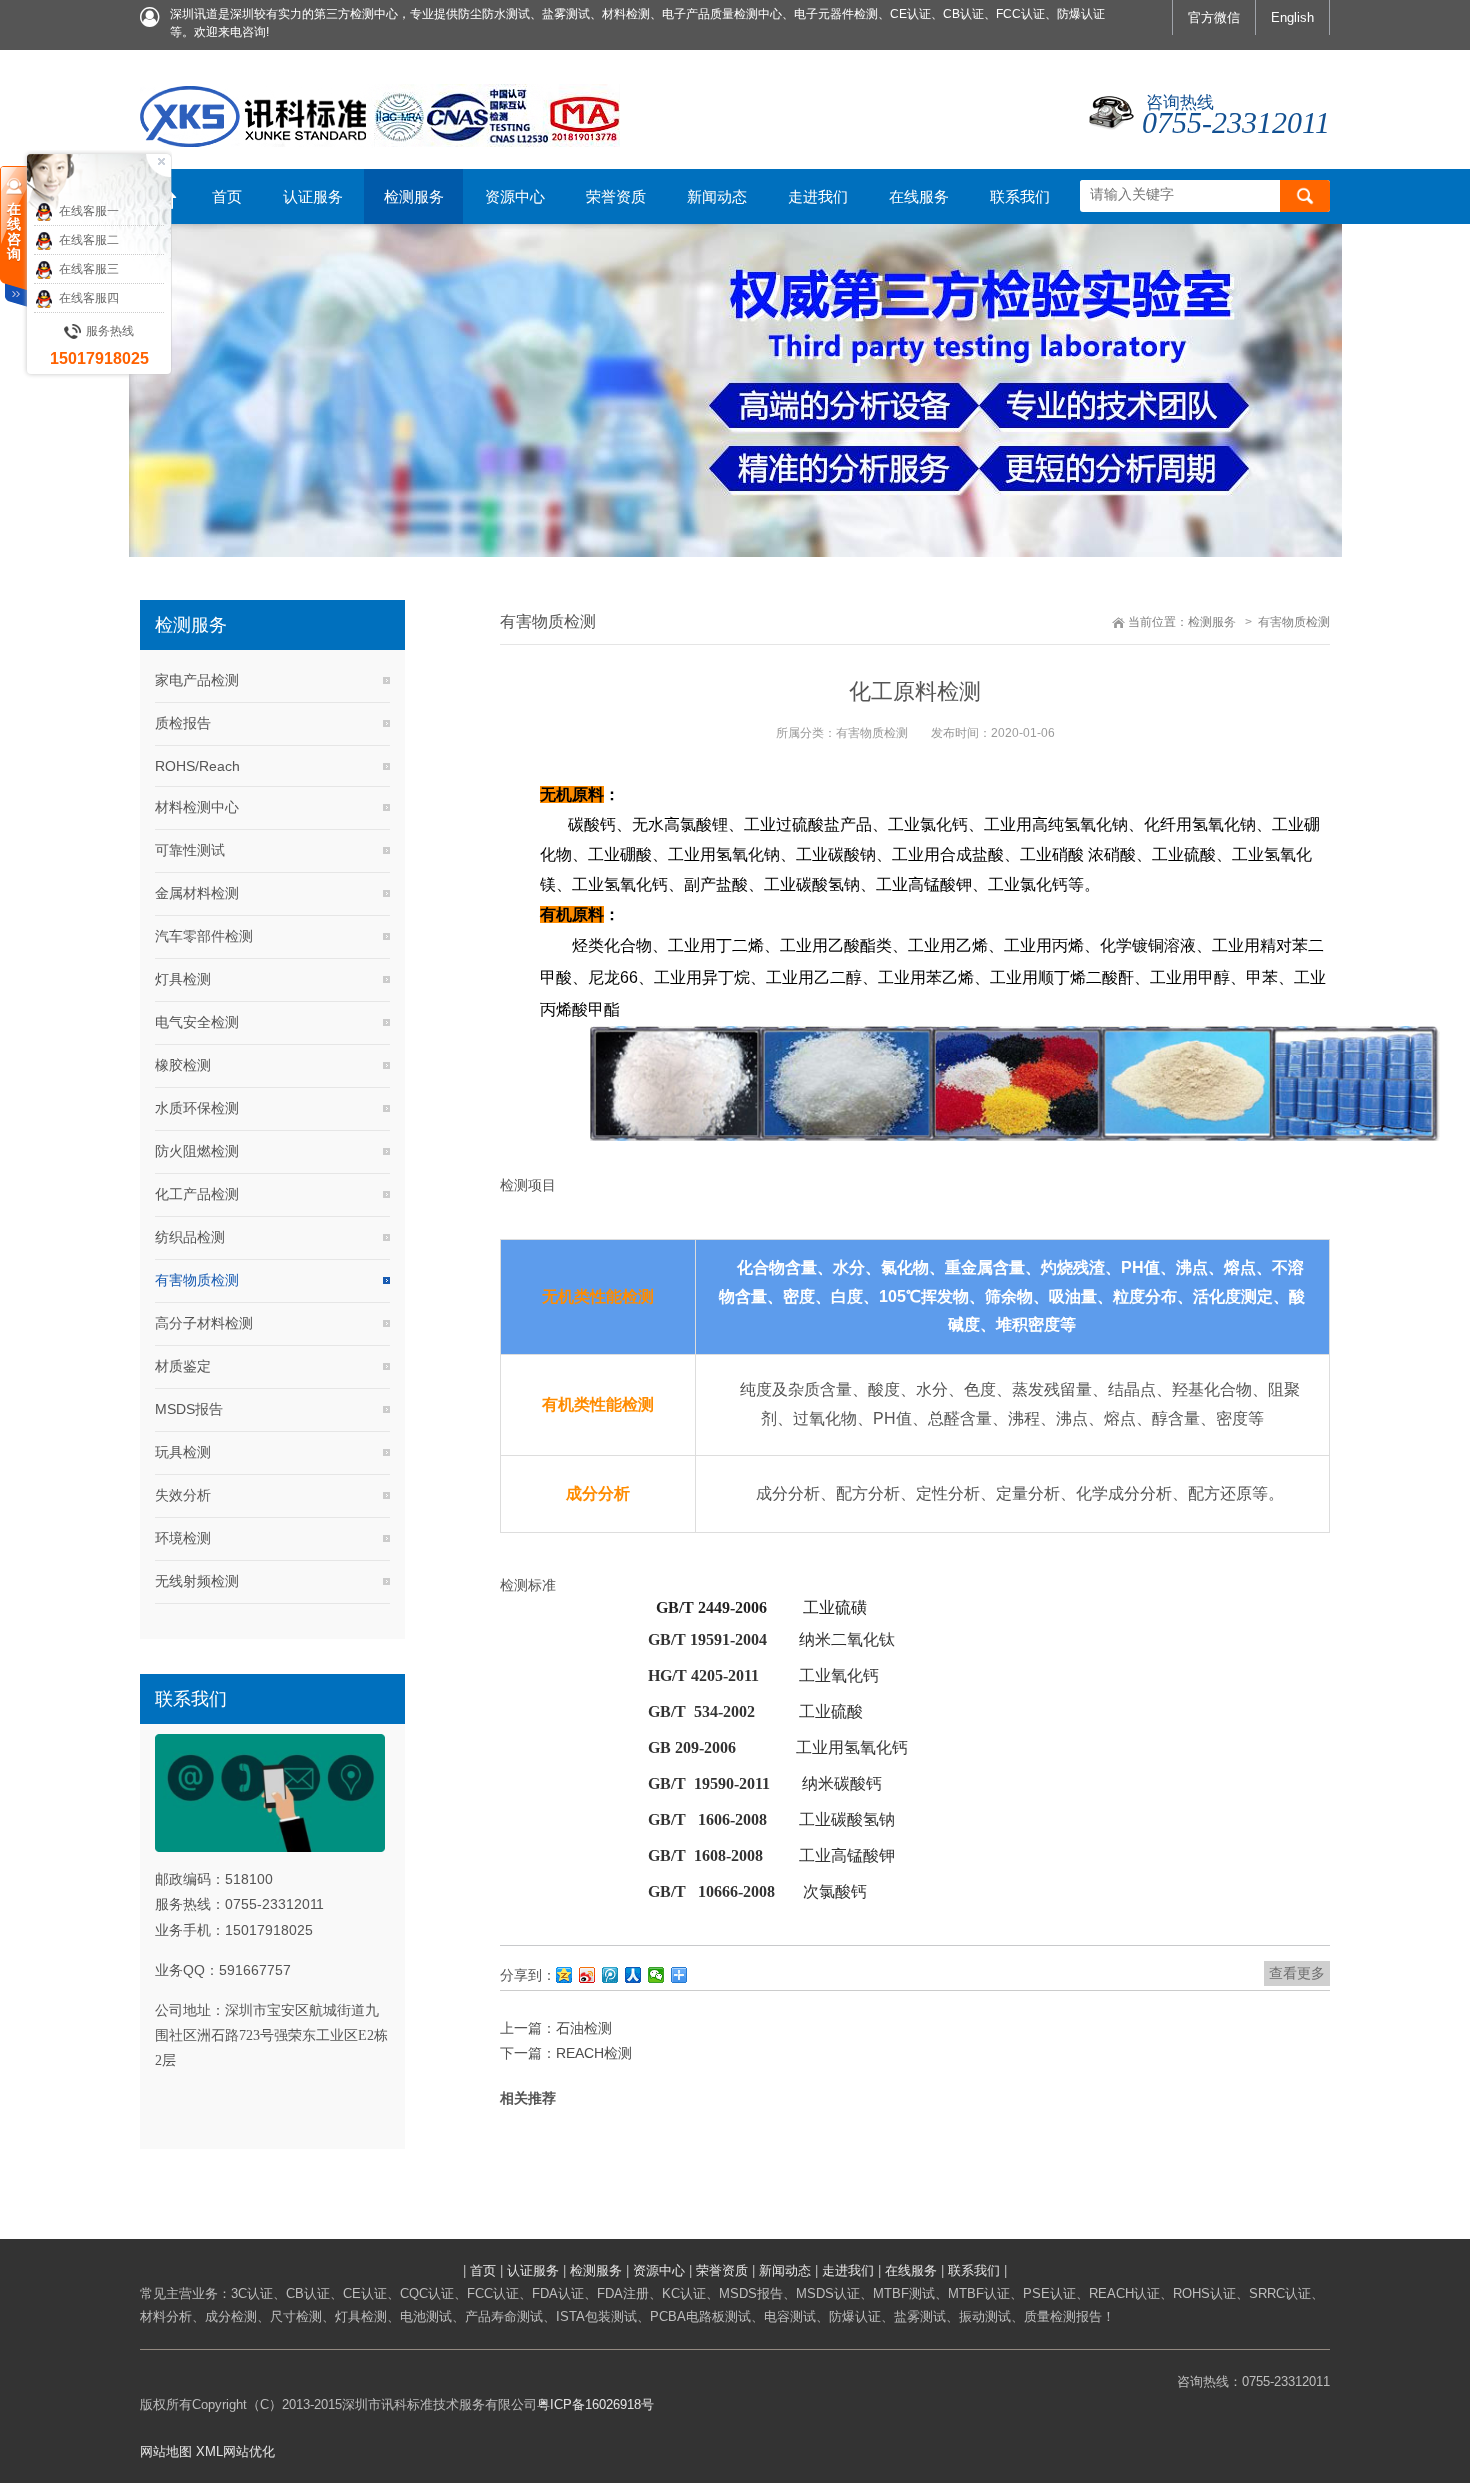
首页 (483, 2270)
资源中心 (659, 2270)
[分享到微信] (656, 1975)
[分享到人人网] (633, 1975)
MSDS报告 (189, 1409)
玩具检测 (183, 1452)
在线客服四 (89, 298)
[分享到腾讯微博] (610, 1975)
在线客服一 (89, 211)
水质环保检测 (197, 1108)
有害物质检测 (197, 1280)
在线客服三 (89, 269)
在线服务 (911, 2270)
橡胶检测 (183, 1065)
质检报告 (183, 723)
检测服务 (1212, 622)
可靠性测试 (190, 850)
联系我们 (974, 2270)
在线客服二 (89, 240)
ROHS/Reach (197, 766)
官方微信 (1214, 17)
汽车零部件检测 (204, 936)
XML (209, 2451)
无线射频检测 (197, 1581)
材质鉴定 (183, 1366)
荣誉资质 (722, 2270)
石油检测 (584, 2028)
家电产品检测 (197, 680)
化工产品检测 (197, 1194)
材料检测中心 (197, 807)
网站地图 (166, 2451)
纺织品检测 (190, 1237)
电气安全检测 (197, 1022)
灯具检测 (183, 979)
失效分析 (183, 1495)
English (1292, 17)
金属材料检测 (197, 893)
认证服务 (533, 2270)
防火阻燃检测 (197, 1151)
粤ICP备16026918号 (595, 2404)
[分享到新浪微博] (587, 1975)
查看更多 (1297, 1973)
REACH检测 (594, 2053)
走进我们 (848, 2270)
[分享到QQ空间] (564, 1975)
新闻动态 (785, 2270)
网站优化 (249, 2451)
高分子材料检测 (204, 1323)
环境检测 (183, 1538)
